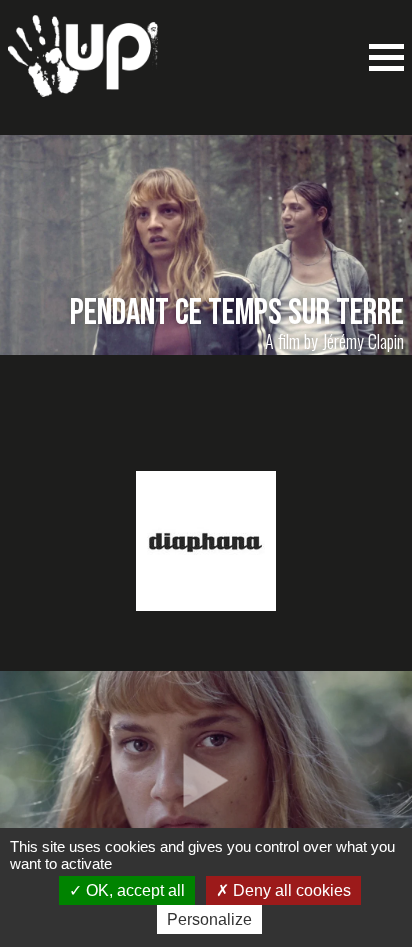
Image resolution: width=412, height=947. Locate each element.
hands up (83, 66)
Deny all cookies (290, 890)
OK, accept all (133, 890)
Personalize (209, 919)
